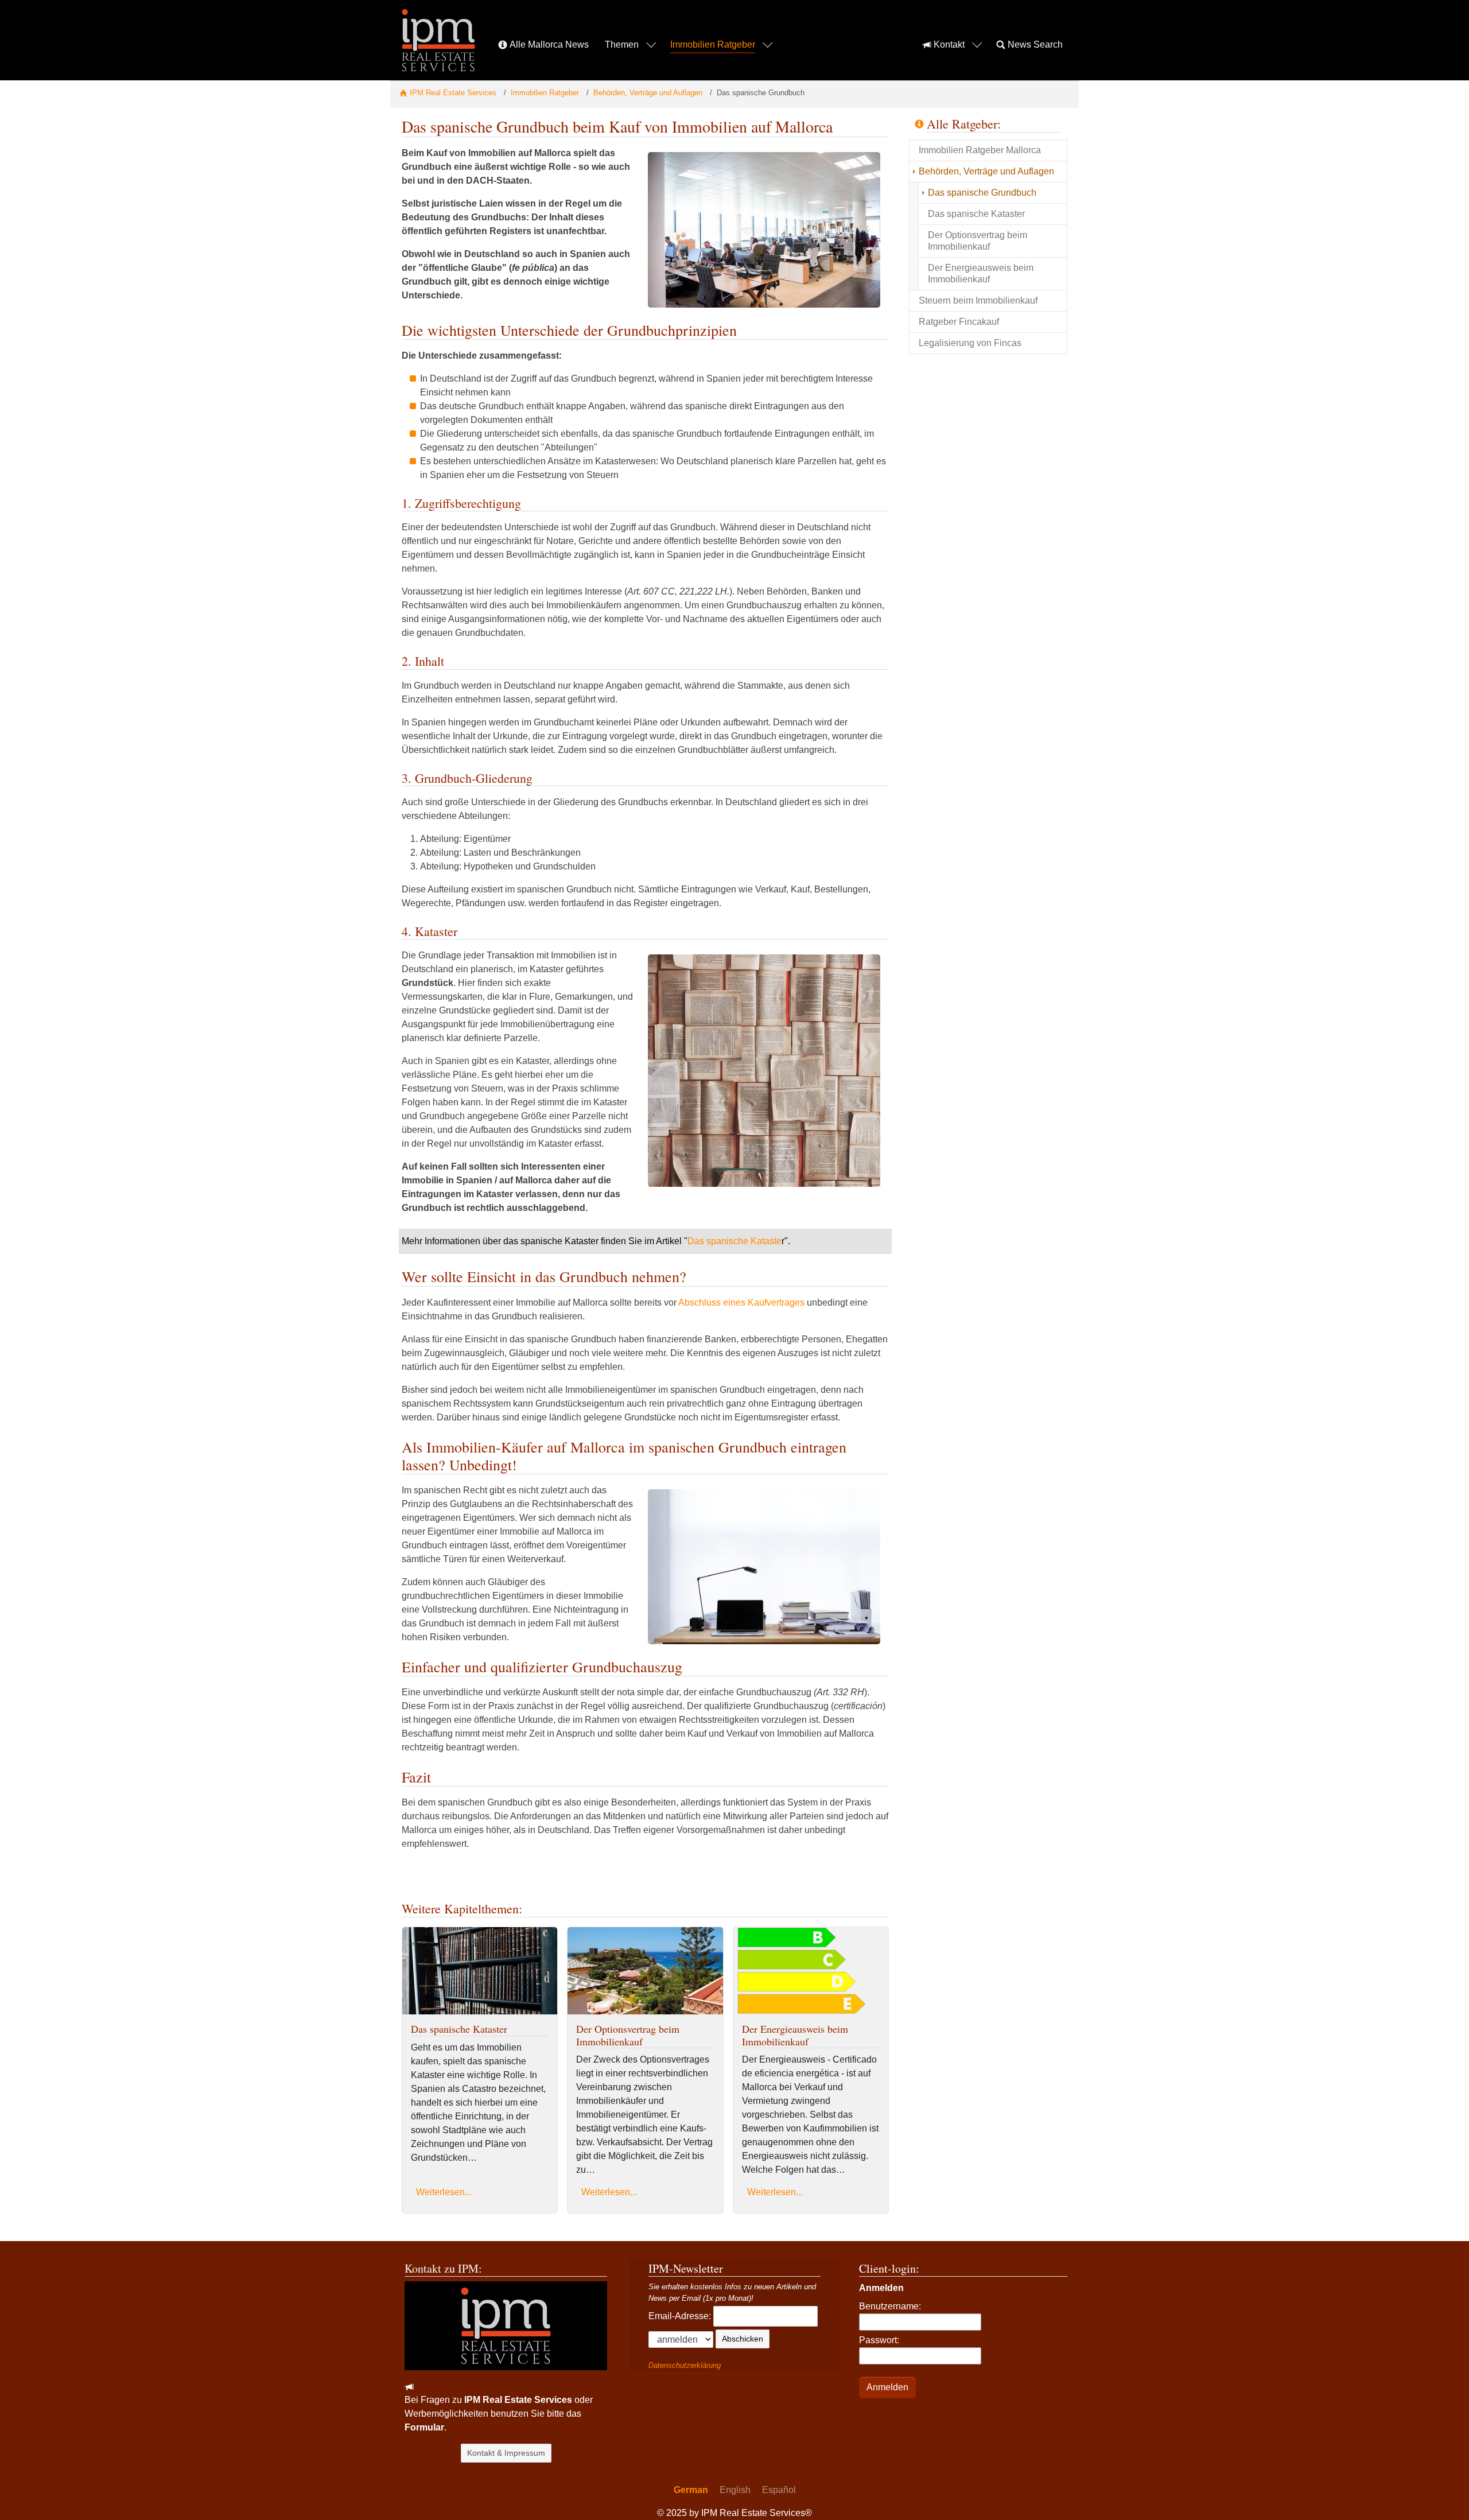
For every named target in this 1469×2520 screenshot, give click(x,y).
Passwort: (879, 2340)
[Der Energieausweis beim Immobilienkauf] (811, 1970)
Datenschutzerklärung (685, 2365)
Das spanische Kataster (459, 2029)
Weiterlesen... (444, 2192)
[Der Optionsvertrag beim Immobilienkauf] (645, 1970)
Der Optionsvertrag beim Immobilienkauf (628, 2035)
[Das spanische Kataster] (480, 1970)
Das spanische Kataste (734, 1241)
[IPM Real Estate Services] (438, 40)
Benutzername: (890, 2306)
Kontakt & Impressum (506, 2453)
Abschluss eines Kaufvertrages (741, 1302)
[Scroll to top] (1444, 2495)
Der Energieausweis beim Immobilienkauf (795, 2035)
